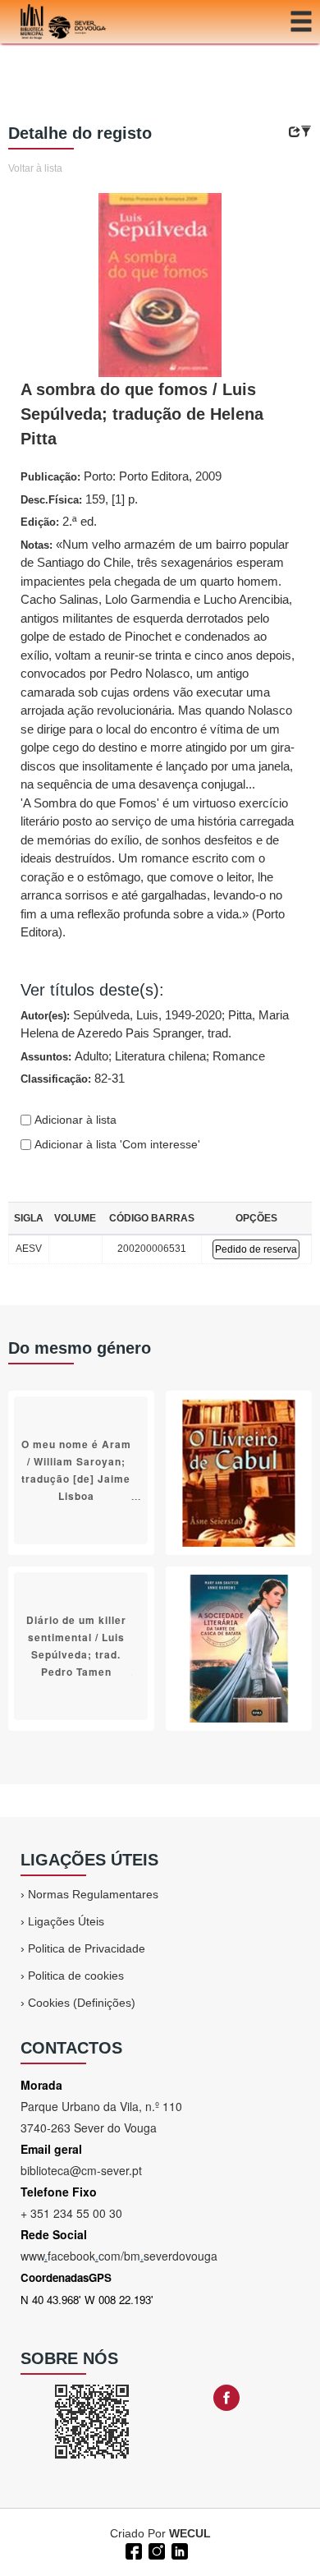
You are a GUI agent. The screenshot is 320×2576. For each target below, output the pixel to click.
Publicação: (121, 476)
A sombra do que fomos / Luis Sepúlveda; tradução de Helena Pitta (142, 414)
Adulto (91, 1056)
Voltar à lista (35, 168)
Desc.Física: (79, 499)
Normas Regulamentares (93, 1894)
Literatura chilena (160, 1056)
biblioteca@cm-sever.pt (81, 2170)
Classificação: (73, 1078)
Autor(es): (155, 1024)
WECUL (190, 2533)
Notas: (158, 738)
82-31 (110, 1078)
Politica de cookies (76, 1976)
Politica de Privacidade (87, 1948)
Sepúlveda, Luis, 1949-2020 (147, 1015)
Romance (239, 1056)
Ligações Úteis (66, 1921)
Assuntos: (143, 1056)
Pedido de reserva (256, 1249)
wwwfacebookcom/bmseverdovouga (119, 2256)
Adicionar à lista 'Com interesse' (116, 1144)
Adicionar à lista (74, 1120)
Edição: (59, 521)
